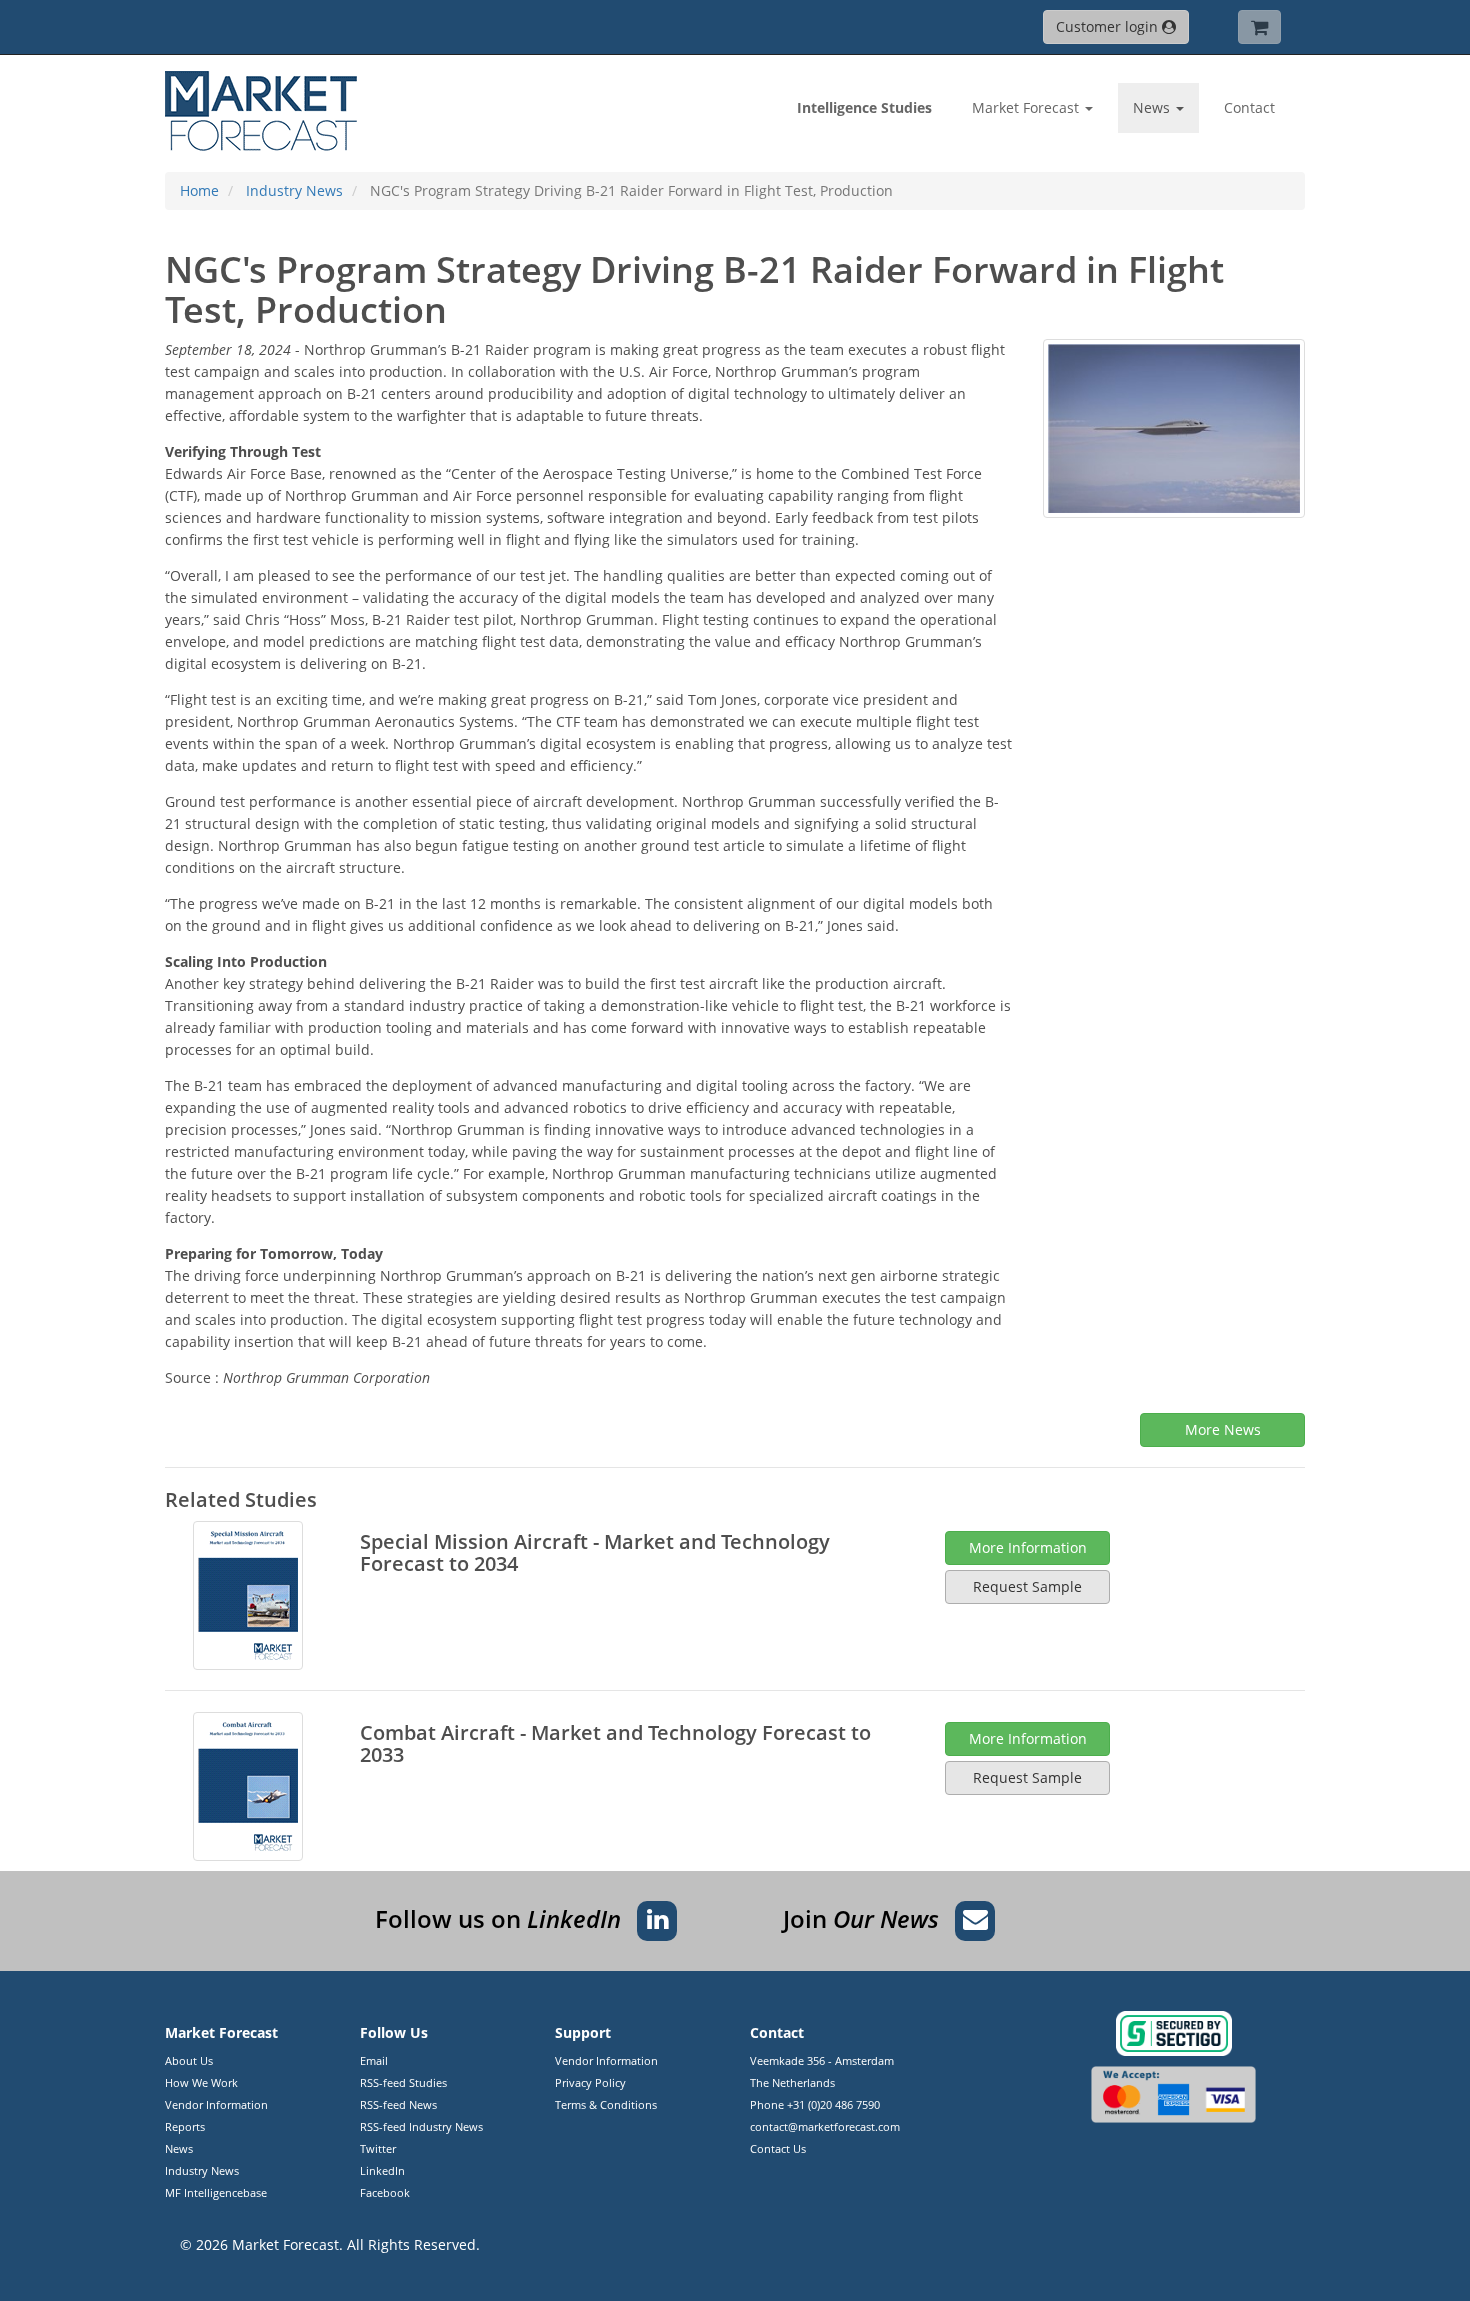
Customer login (1109, 26)
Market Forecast (285, 2244)
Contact (1249, 107)
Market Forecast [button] (1027, 107)
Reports (185, 2126)
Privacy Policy (590, 2082)
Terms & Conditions (606, 2104)
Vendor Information (216, 2104)
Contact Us (778, 2148)
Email (374, 2060)
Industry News (202, 2170)
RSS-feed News (398, 2104)
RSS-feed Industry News (421, 2126)
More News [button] (1223, 1429)
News (179, 2148)
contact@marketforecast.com (825, 2126)
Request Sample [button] (1027, 1586)
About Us (189, 2060)
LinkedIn (382, 2170)
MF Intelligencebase (216, 2192)
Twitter (378, 2148)
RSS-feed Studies (403, 2082)
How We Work (201, 2082)
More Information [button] (1028, 1547)
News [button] (1153, 107)
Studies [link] (864, 107)
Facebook (385, 2192)
